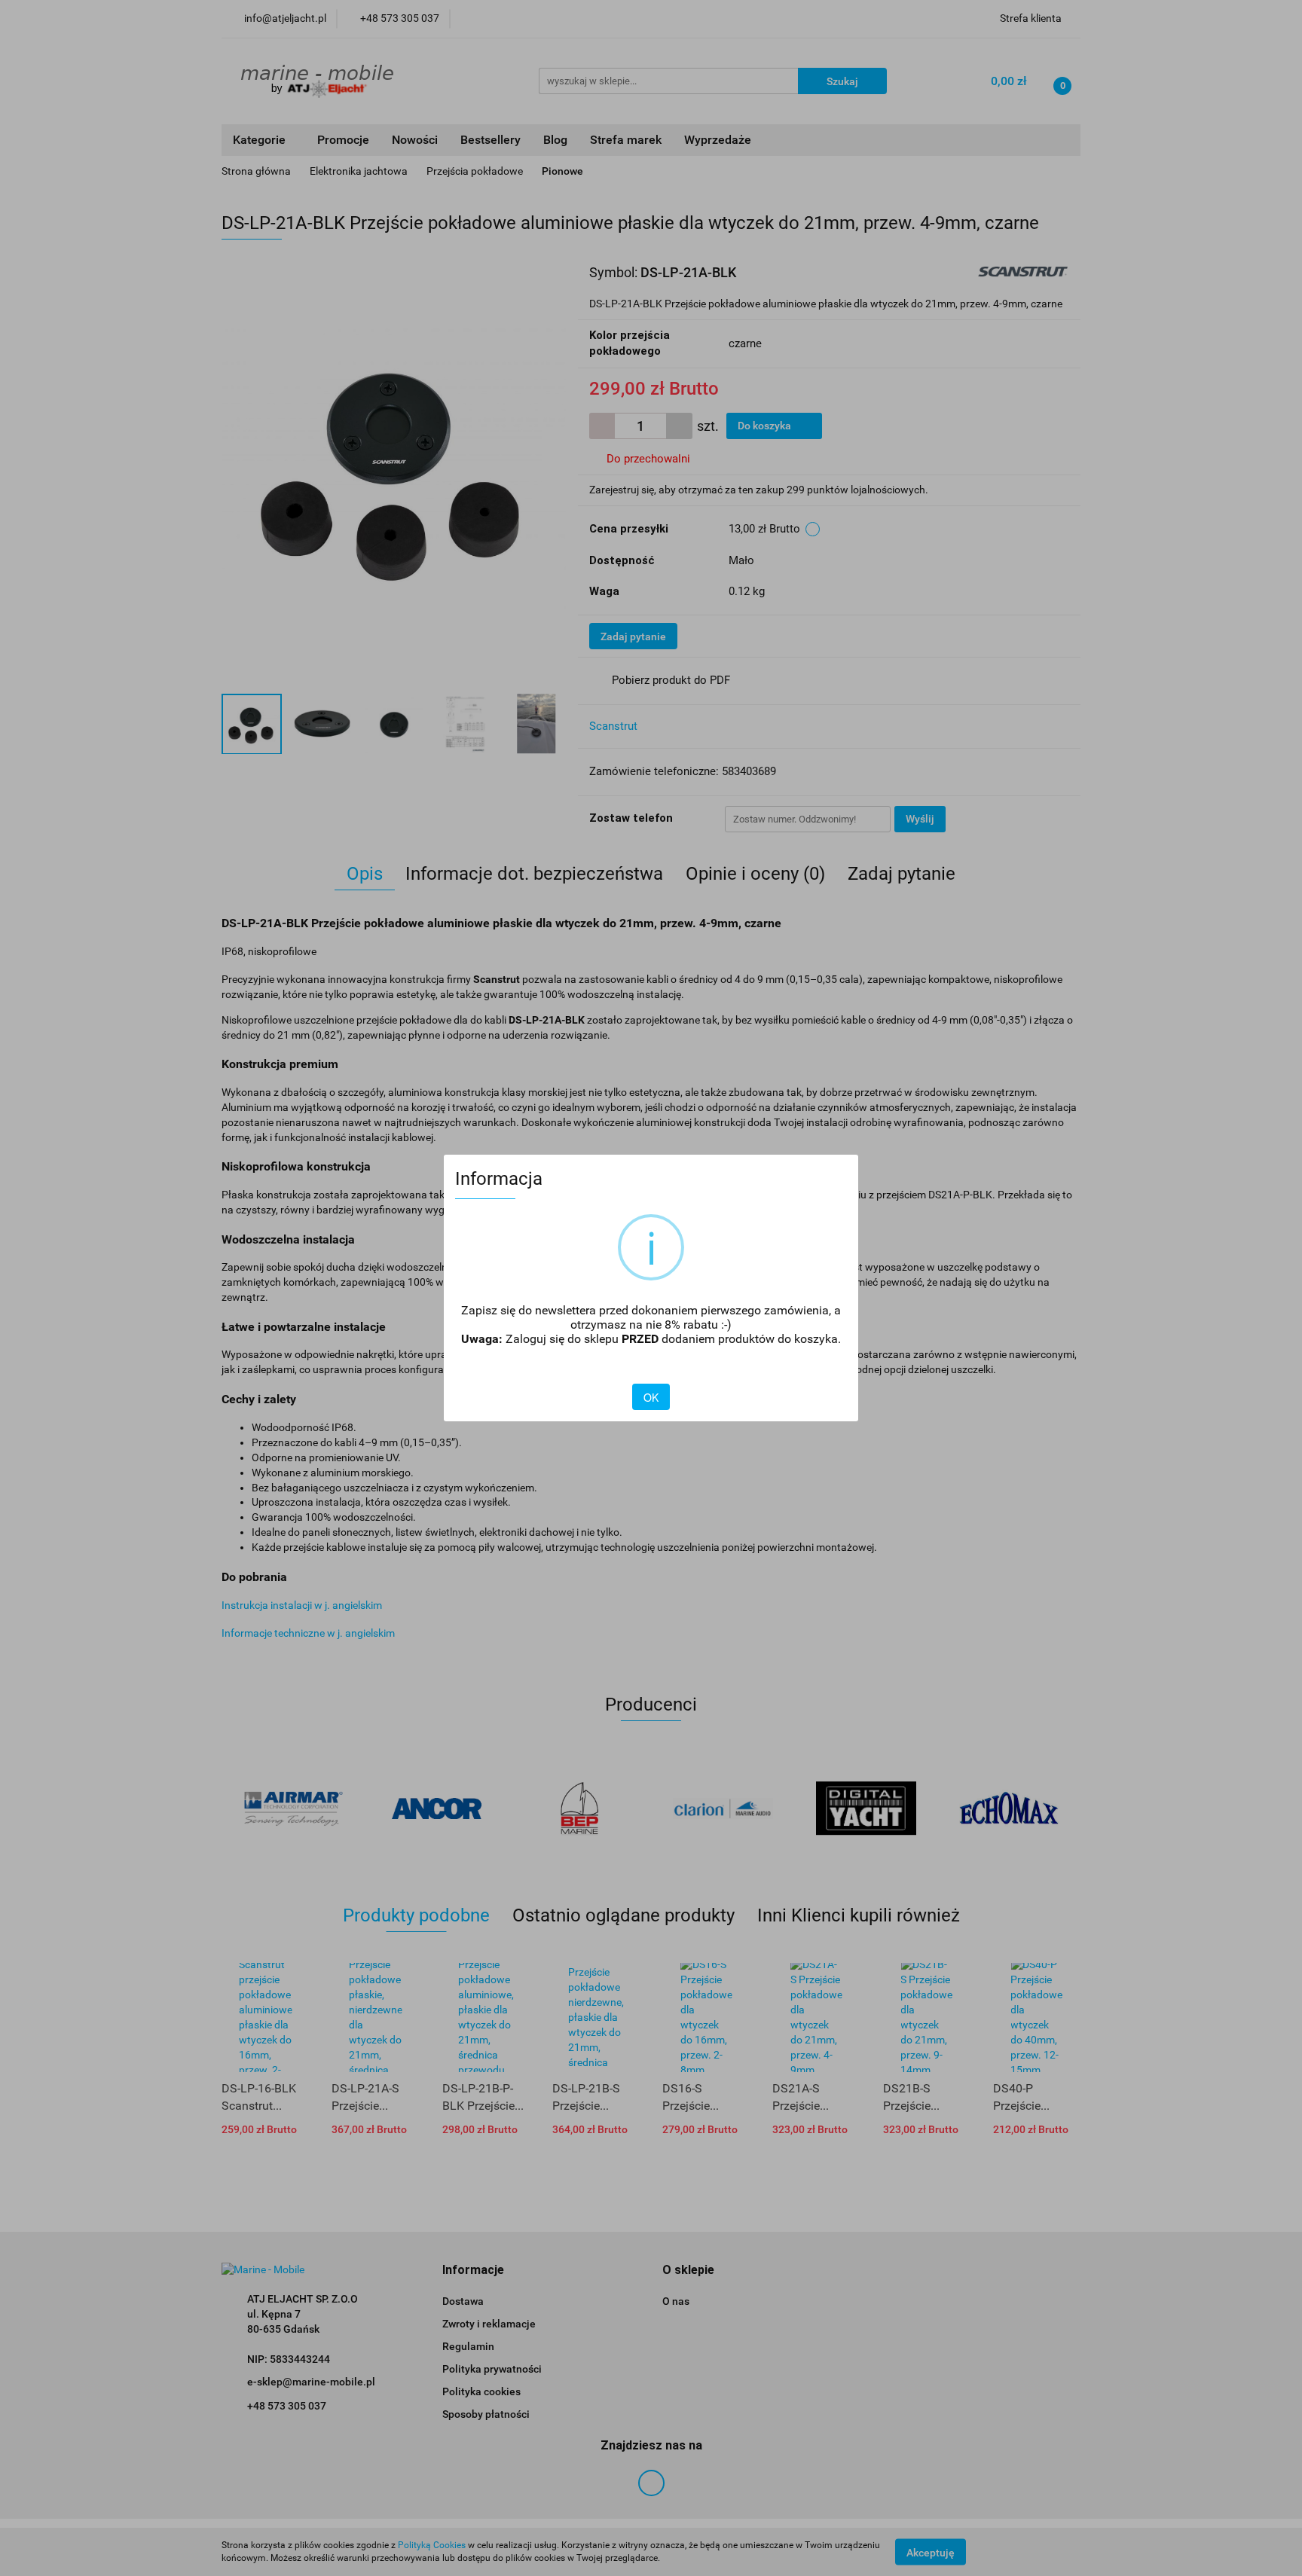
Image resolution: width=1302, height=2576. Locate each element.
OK (651, 1397)
